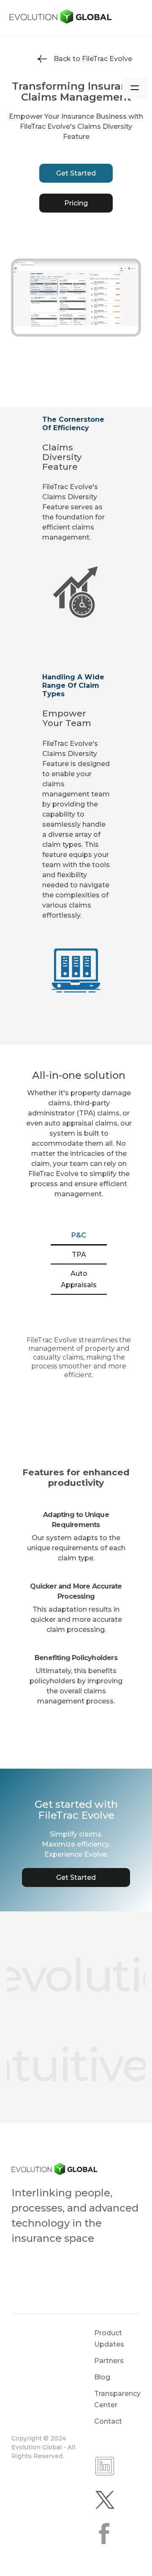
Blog (102, 2377)
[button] (135, 88)
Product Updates (109, 2339)
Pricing (76, 203)
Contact (108, 2421)
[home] (76, 17)
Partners (109, 2361)
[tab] (79, 1236)
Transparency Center (117, 2399)
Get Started (76, 173)
